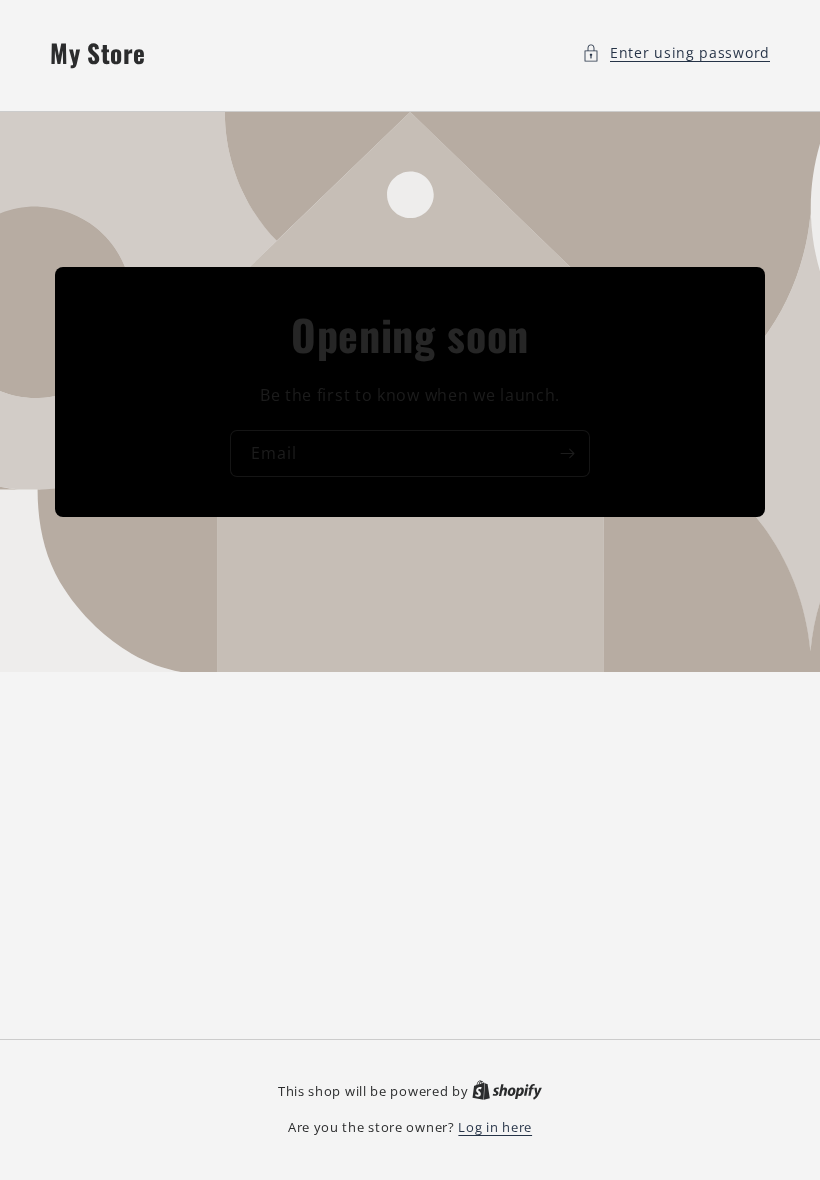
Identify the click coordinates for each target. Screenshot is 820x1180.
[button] (676, 52)
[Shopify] (507, 1091)
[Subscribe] (567, 453)
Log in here (495, 1127)
